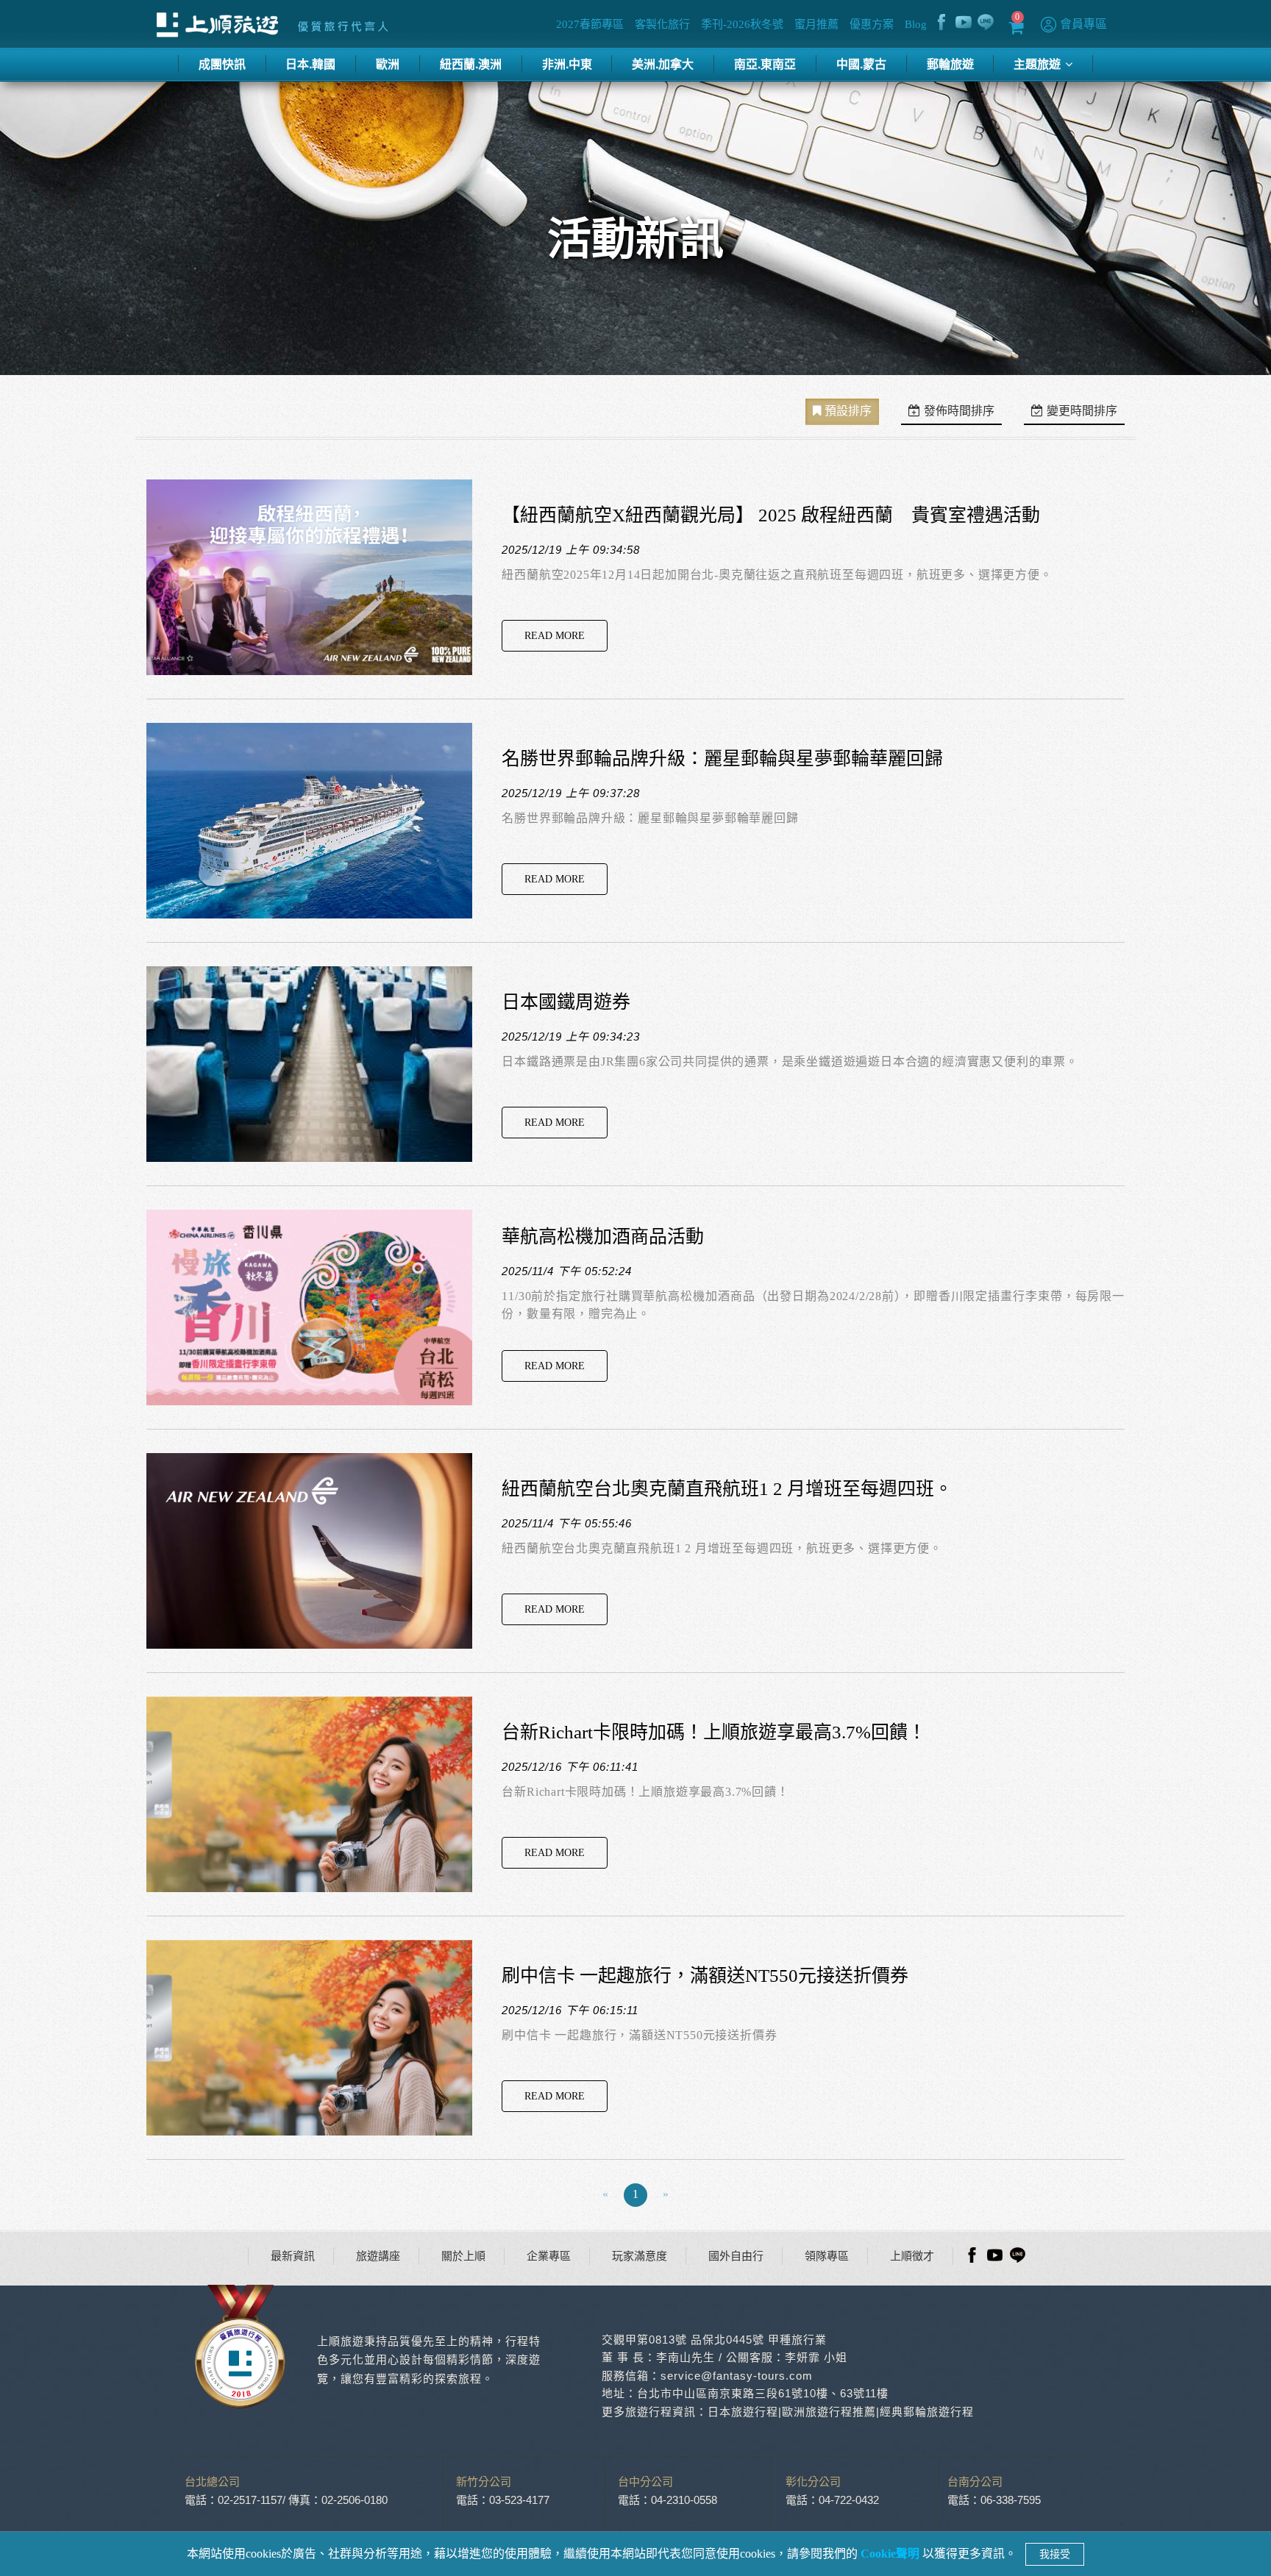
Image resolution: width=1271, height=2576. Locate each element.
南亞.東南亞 (765, 64)
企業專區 (549, 2256)
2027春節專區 (590, 24)
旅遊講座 (378, 2256)
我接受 (1055, 2554)
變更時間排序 (1082, 411)
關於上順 (463, 2256)
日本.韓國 (310, 64)
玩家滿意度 (640, 2256)
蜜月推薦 (816, 24)
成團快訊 (222, 64)
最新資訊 (293, 2256)
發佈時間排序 (959, 411)
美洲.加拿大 (663, 64)
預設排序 (848, 411)
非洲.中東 (567, 64)
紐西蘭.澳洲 (471, 64)
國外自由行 (736, 2256)
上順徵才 (912, 2256)
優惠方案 (872, 24)
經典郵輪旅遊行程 (927, 2412)
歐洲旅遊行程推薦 (829, 2412)
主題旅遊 (1039, 64)
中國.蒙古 (861, 64)
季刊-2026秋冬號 (742, 24)
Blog (916, 24)
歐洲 (388, 64)
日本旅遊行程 (743, 2412)
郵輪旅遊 (950, 64)
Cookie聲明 (891, 2554)
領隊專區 (827, 2256)
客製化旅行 (662, 24)
